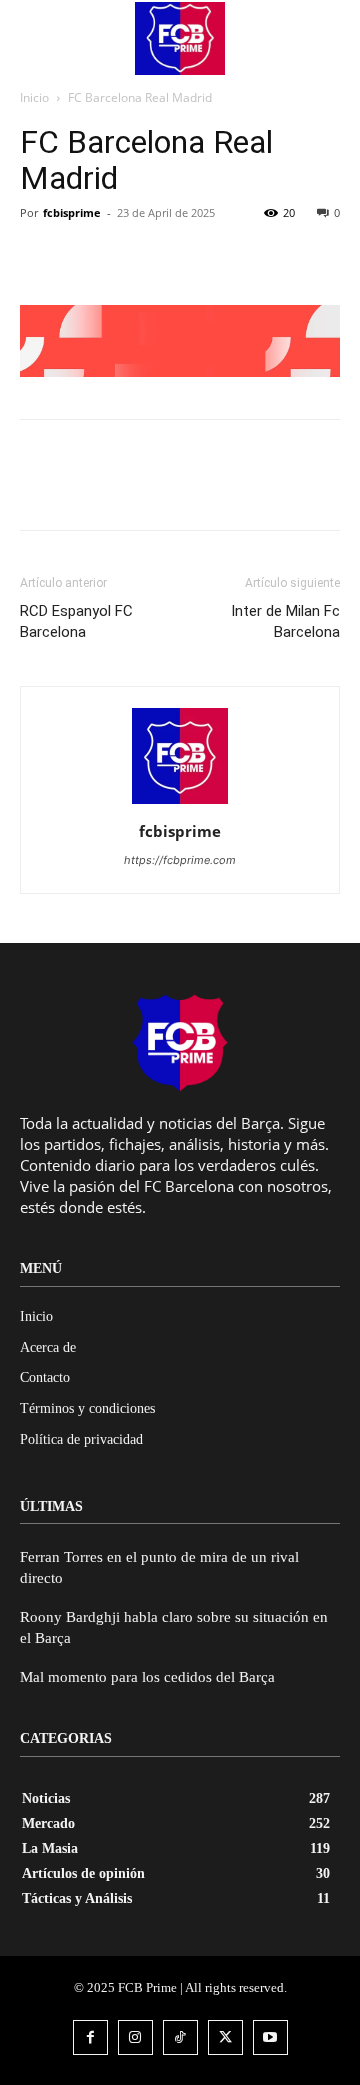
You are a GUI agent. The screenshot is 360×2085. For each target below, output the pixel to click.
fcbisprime (72, 212)
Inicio (34, 97)
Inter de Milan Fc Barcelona (285, 621)
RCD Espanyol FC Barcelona (76, 621)
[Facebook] (40, 258)
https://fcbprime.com (180, 860)
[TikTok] (180, 2037)
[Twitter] (86, 258)
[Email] (178, 258)
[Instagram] (135, 2037)
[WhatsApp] (132, 258)
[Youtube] (270, 2037)
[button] (316, 38)
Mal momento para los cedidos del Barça (147, 1677)
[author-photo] (180, 803)
